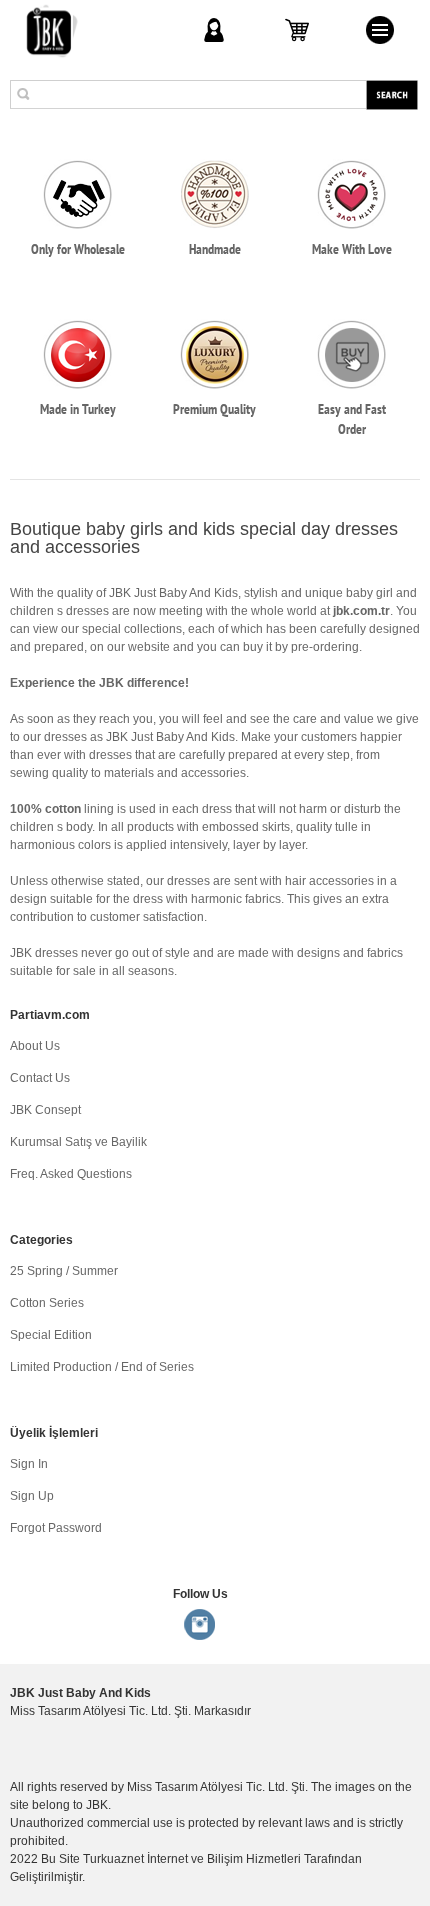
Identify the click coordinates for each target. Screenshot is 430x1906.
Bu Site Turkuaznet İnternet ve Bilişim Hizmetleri (171, 1859)
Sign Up (32, 1496)
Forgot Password (56, 1528)
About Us (35, 1046)
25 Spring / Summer (64, 1271)
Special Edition (51, 1335)
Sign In (29, 1464)
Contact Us (40, 1078)
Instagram (200, 1625)
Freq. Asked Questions (71, 1174)
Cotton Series (47, 1303)
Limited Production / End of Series (102, 1367)
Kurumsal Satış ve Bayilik (78, 1142)
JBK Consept (45, 1110)
